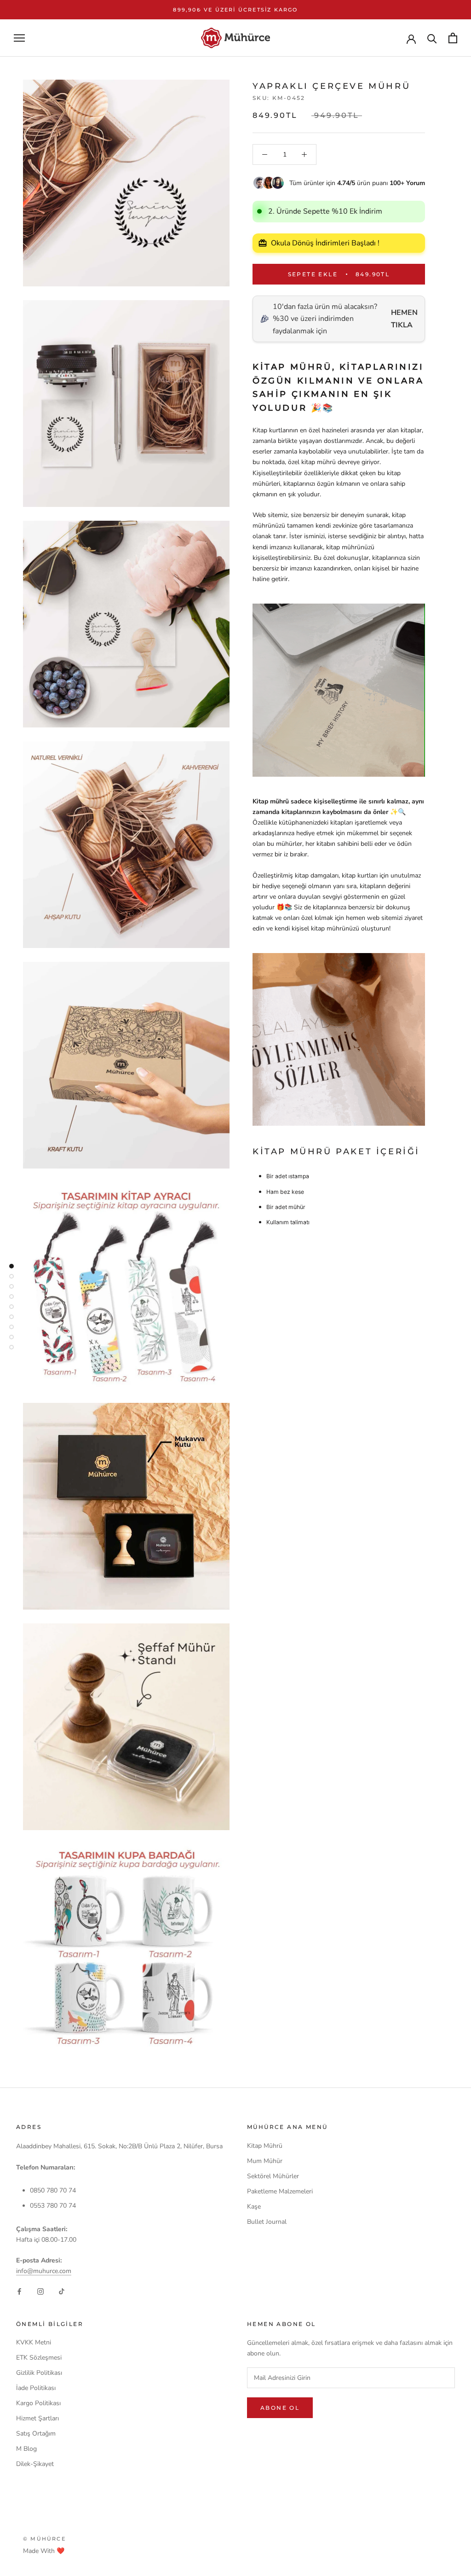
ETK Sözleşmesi (39, 2358)
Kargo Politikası (38, 2403)
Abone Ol (280, 2408)
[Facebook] (19, 2291)
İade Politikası (36, 2388)
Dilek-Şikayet (35, 2464)
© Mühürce (44, 2539)
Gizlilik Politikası (39, 2373)
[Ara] (432, 38)
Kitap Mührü (265, 2146)
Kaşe (254, 2207)
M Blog (26, 2449)
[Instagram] (40, 2291)
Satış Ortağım (36, 2434)
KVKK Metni (34, 2342)
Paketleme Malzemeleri (280, 2191)
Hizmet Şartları (37, 2418)
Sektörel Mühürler (273, 2176)
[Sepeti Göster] (453, 38)
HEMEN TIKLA (404, 319)
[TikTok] (62, 2291)
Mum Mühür (265, 2161)
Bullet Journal (267, 2222)
